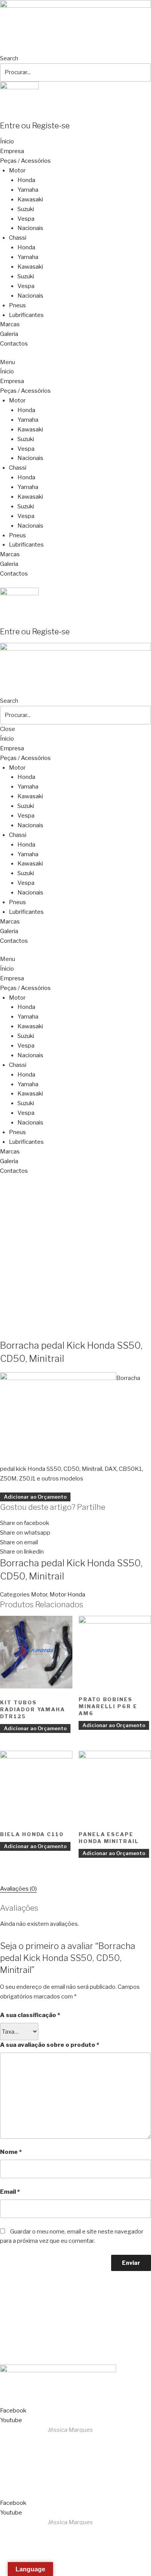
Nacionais (30, 228)
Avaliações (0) (18, 1889)
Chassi (18, 238)
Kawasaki (30, 199)
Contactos (14, 344)
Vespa (26, 219)
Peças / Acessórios (25, 161)
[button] (75, 362)
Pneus (17, 305)
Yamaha (28, 190)
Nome (11, 2152)
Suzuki (26, 209)
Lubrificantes (26, 315)
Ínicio (7, 141)
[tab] (18, 1889)
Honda (26, 180)
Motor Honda (67, 1595)
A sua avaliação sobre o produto (50, 2045)
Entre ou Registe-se (35, 126)
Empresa (12, 151)
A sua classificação (30, 2015)
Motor (17, 170)
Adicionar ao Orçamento (35, 1497)
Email (10, 2192)
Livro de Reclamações (33, 2351)
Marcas (10, 324)
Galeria (9, 334)
